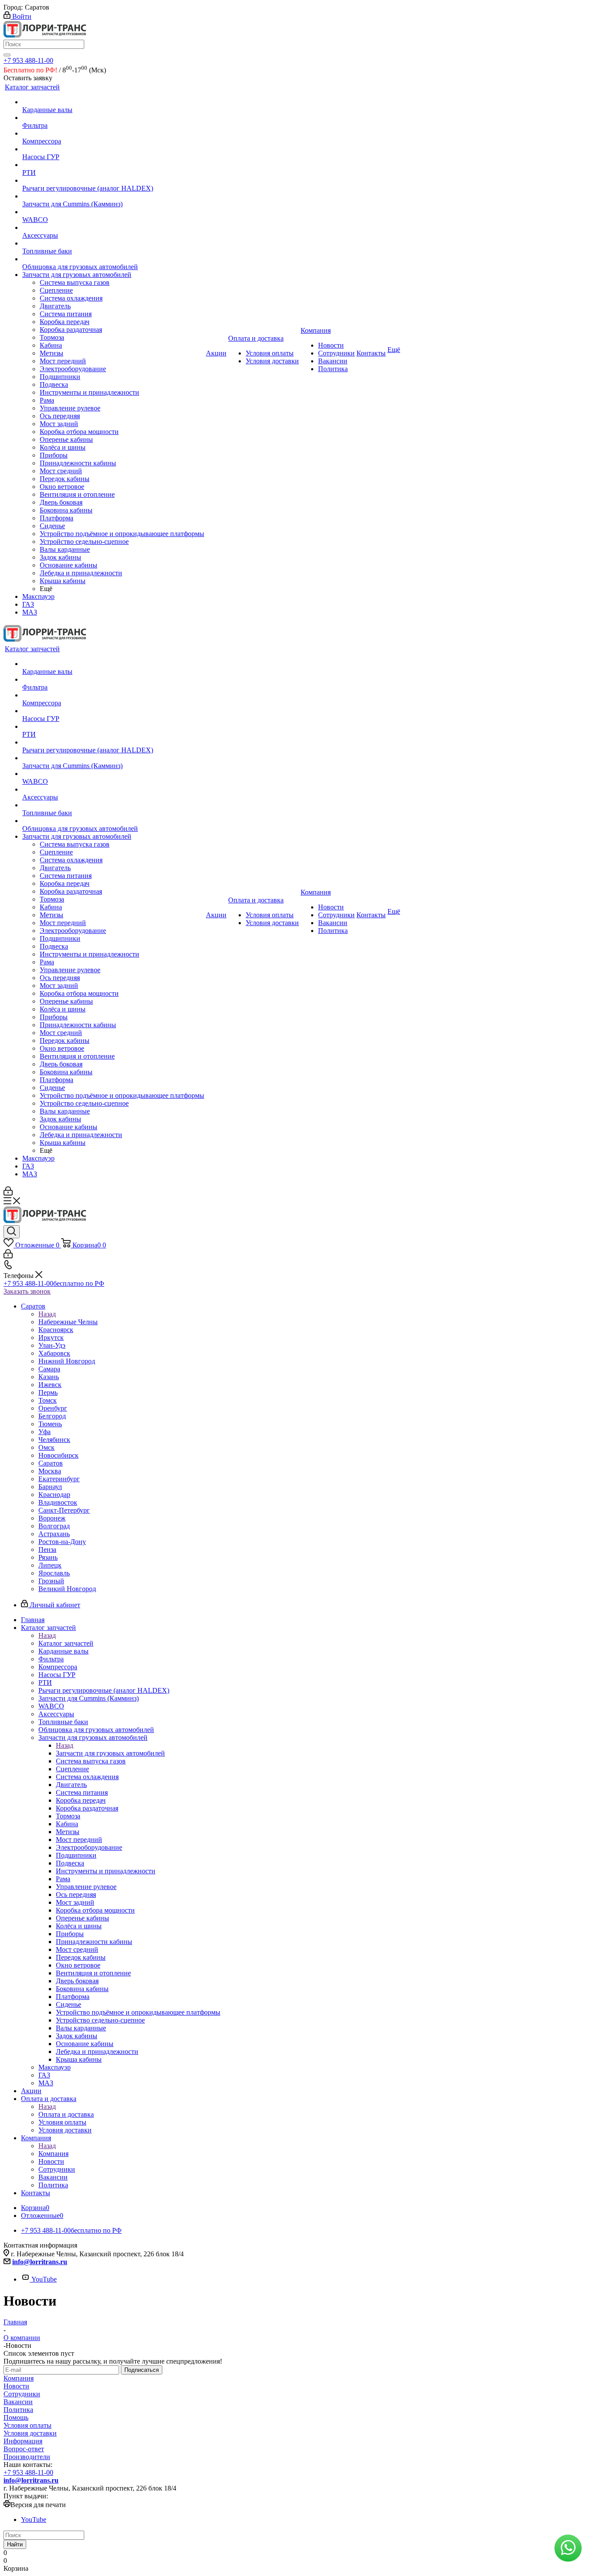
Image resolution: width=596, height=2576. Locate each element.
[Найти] (7, 55)
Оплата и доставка (66, 2114)
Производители (27, 2457)
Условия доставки (30, 2433)
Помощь (16, 2417)
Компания (53, 2154)
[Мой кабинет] (8, 1193)
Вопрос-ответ (24, 2449)
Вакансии (18, 2402)
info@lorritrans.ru (40, 2262)
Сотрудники (22, 2394)
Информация (23, 2441)
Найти (15, 2544)
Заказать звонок (27, 1291)
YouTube (44, 2279)
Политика (18, 2410)
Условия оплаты (27, 2425)
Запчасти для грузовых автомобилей (110, 1753)
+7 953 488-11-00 (28, 60)
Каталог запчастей (66, 1643)
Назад (47, 1314)
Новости (16, 2386)
